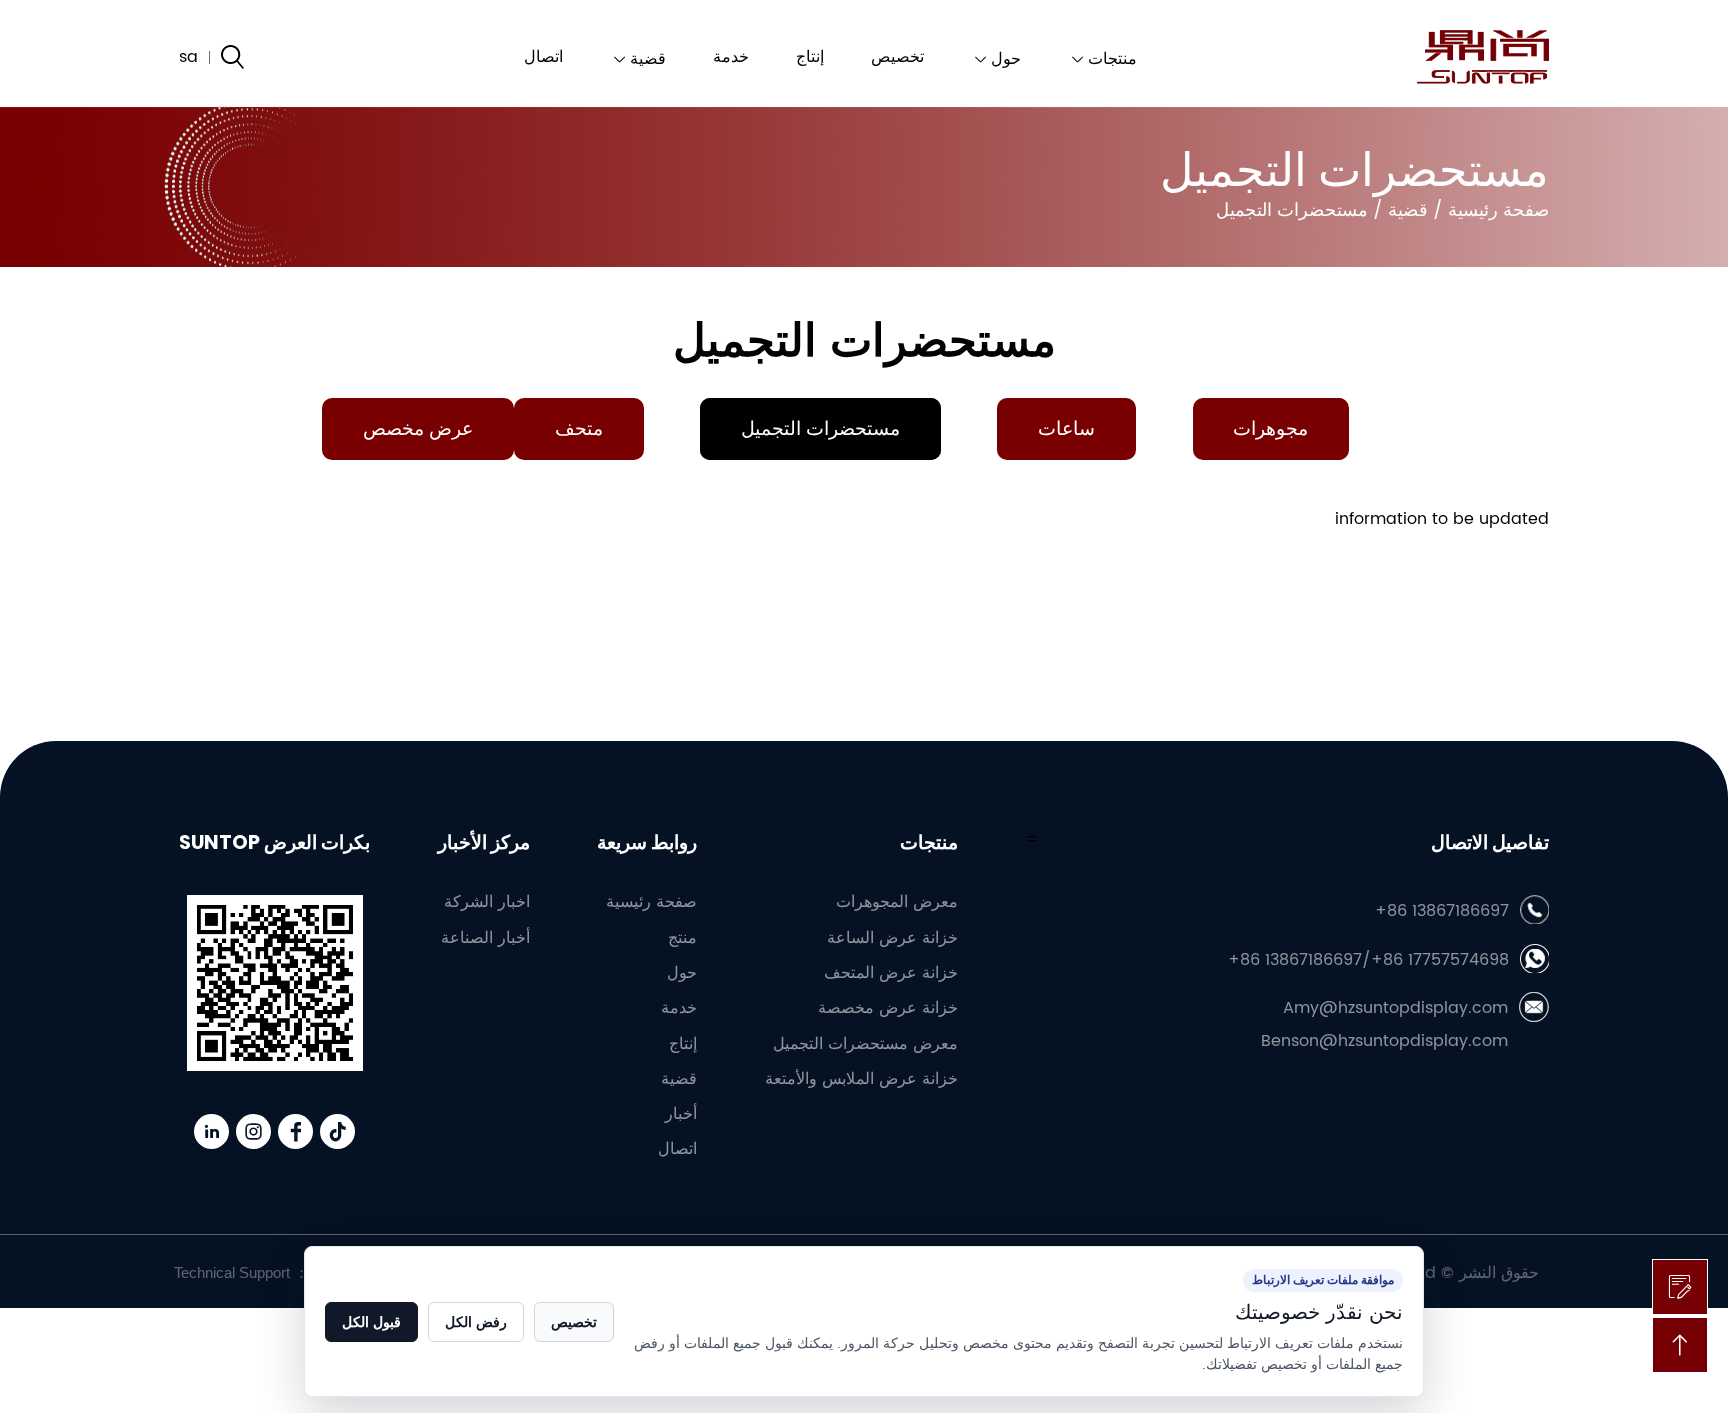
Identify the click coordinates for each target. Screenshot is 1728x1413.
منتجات (1112, 59)
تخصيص (897, 57)
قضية (648, 59)
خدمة (731, 57)
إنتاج (810, 57)
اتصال (543, 57)
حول (1006, 59)
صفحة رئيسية (1498, 210)
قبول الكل (371, 1322)
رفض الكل (476, 1322)
